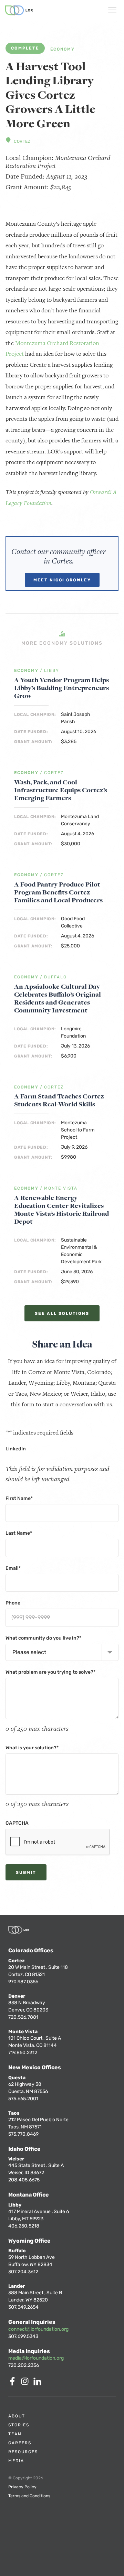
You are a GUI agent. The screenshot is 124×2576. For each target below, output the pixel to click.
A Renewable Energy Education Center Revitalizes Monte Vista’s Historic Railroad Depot (61, 1210)
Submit (26, 1872)
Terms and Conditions (29, 2496)
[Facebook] (14, 2384)
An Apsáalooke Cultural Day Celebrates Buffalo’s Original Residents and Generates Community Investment (58, 998)
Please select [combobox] (29, 1652)
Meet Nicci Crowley (62, 580)
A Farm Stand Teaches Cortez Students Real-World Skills (59, 1100)
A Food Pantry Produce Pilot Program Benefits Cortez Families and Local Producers (58, 892)
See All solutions (62, 1313)
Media (16, 2461)
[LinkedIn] (39, 2384)
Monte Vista (61, 1188)
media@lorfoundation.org (36, 2358)
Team (15, 2434)
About (17, 2416)
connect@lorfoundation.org (38, 2329)
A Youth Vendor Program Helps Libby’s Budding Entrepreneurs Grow (61, 688)
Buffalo (55, 977)
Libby (52, 671)
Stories (19, 2425)
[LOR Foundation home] (19, 10)
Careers (20, 2443)
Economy (63, 49)
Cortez (22, 141)
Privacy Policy (22, 2487)
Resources (23, 2452)
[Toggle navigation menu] (112, 11)
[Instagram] (26, 2384)
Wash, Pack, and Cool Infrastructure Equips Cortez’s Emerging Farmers (61, 790)
